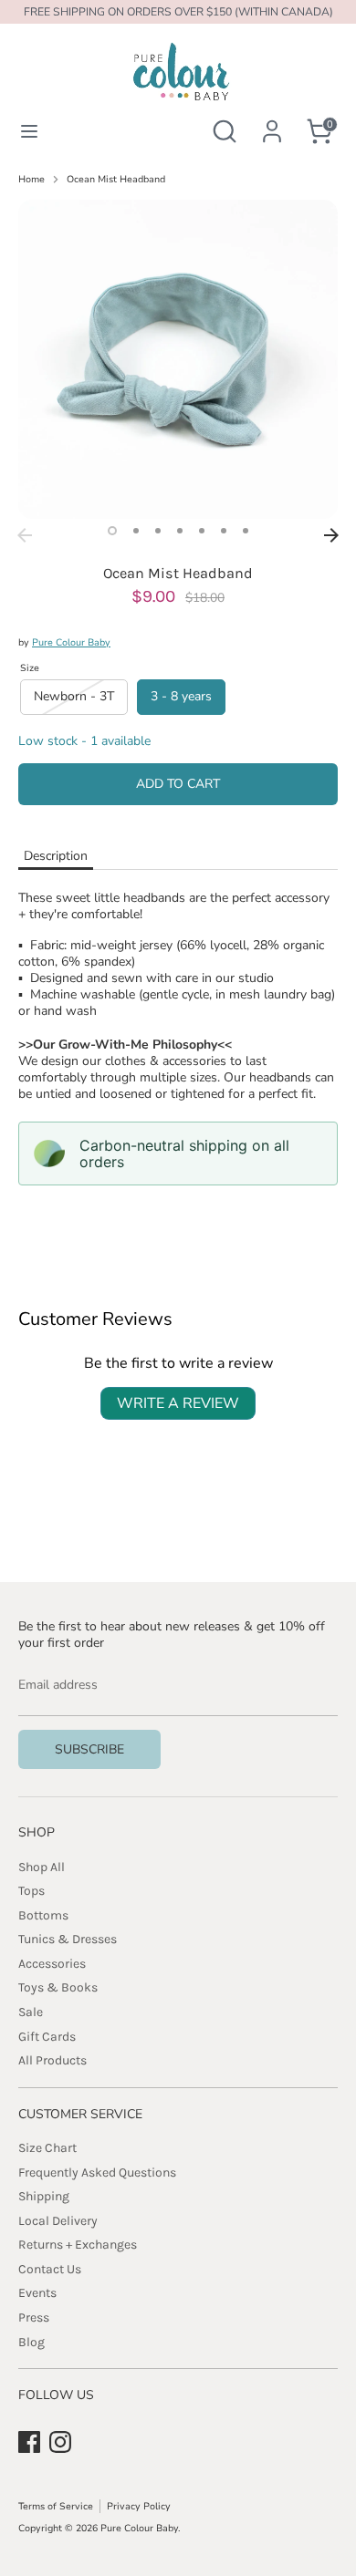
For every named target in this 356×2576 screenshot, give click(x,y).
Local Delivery (58, 2221)
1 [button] (112, 531)
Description (56, 856)
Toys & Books (58, 1987)
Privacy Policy (139, 2506)
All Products (52, 2060)
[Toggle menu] (29, 131)
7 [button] (246, 531)
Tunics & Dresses (68, 1939)
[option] (178, 359)
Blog (31, 2342)
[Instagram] (60, 2442)
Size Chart (47, 2148)
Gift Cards (47, 2037)
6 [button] (224, 531)
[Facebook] (29, 2442)
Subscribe (89, 1749)
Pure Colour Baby (71, 642)
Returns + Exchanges (78, 2245)
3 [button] (158, 531)
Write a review (178, 1403)
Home (31, 180)
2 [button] (136, 531)
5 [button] (202, 531)
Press (34, 2317)
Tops (31, 1891)
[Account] (272, 121)
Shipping (44, 2196)
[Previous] (25, 535)
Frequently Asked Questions (97, 2173)
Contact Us (50, 2269)
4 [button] (180, 531)
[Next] (331, 535)
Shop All (42, 1867)
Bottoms (43, 1915)
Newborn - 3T (74, 696)
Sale (31, 2012)
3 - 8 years (181, 696)
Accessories (52, 1964)
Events (37, 2293)
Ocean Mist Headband (116, 180)
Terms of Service (56, 2506)
